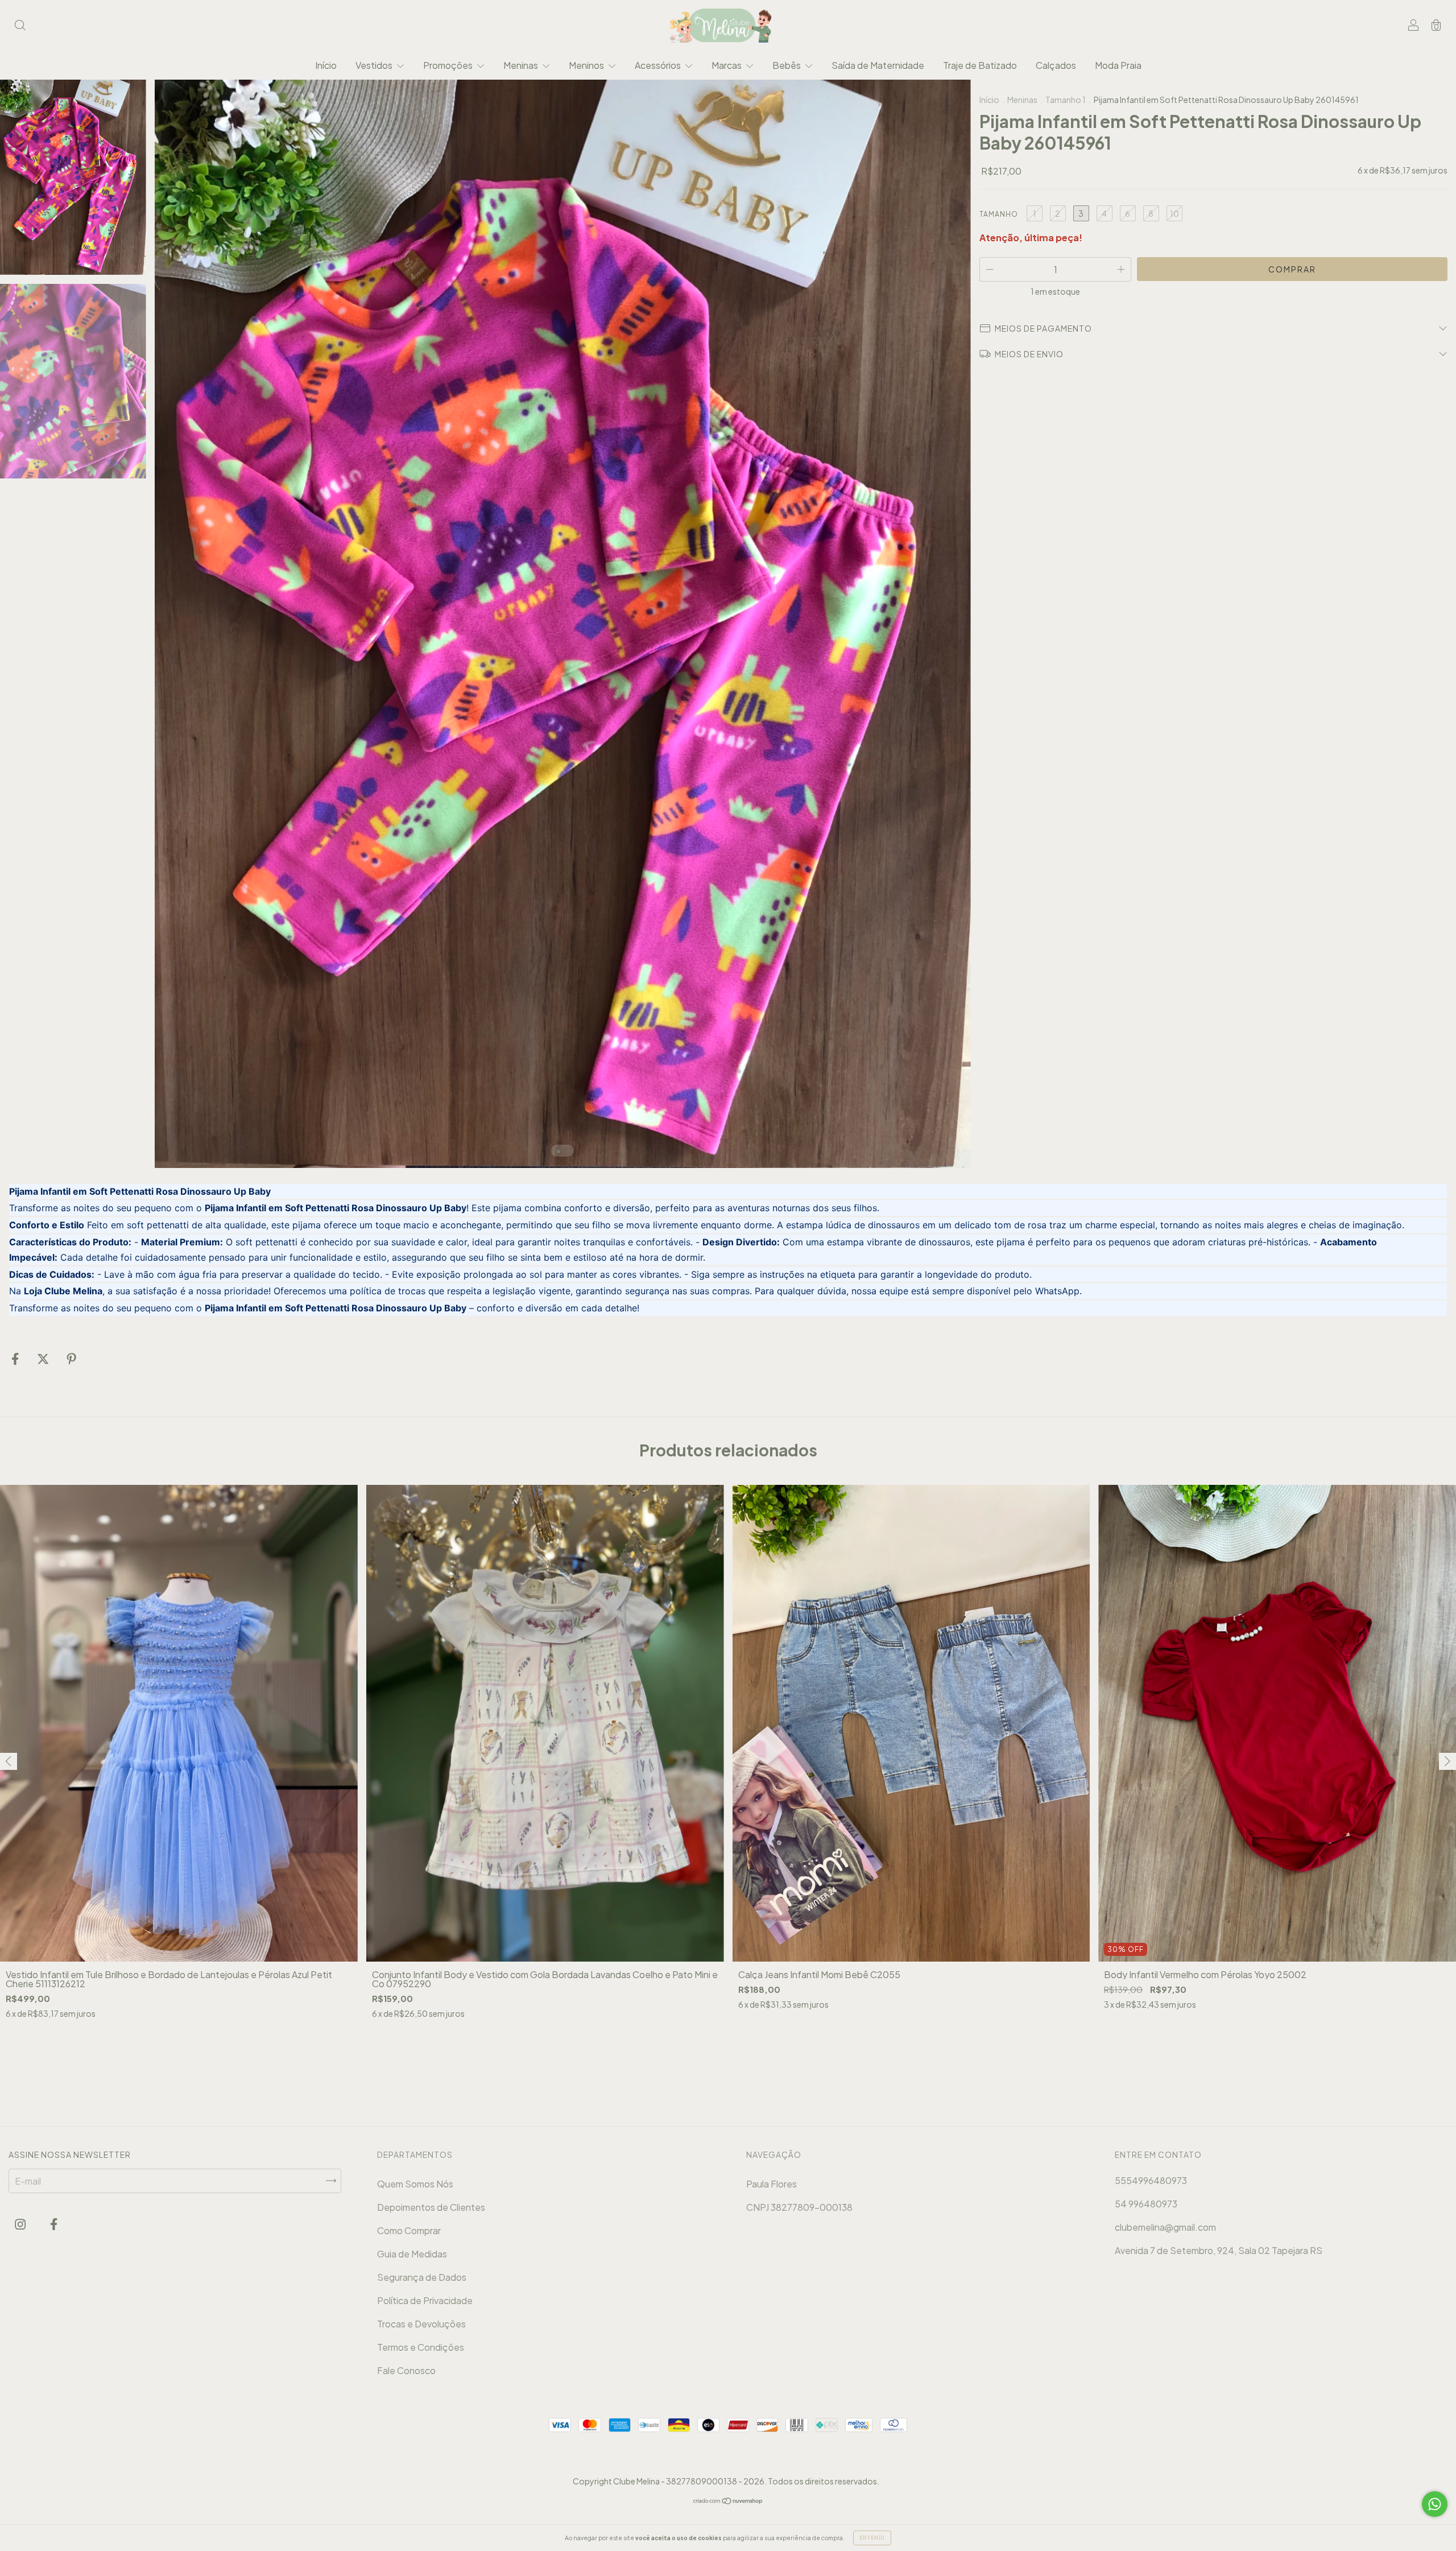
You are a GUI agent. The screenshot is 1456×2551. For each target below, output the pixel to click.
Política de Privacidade (425, 2300)
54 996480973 (1146, 2204)
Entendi (872, 2538)
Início (326, 65)
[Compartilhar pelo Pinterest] (71, 1359)
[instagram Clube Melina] (21, 2224)
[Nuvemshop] (728, 2501)
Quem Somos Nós (415, 2184)
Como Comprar (409, 2230)
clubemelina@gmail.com (1165, 2227)
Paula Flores (772, 2184)
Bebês (787, 65)
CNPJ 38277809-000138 (799, 2207)
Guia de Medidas (412, 2254)
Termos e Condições (421, 2347)
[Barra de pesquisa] (20, 26)
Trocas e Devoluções (421, 2324)
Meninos (587, 65)
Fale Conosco (406, 2370)
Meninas (522, 65)
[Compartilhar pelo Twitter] (44, 1359)
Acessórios (659, 65)
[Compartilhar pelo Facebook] (16, 1359)
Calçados (1056, 65)
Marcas (727, 65)
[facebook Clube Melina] (54, 2224)
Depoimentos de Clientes (431, 2207)
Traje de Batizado (980, 65)
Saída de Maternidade (878, 65)
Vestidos (375, 65)
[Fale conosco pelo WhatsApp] (1435, 2504)
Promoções (449, 65)
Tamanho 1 (1066, 100)
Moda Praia (1118, 65)
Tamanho (999, 214)
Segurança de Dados (422, 2277)
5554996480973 (1151, 2180)
